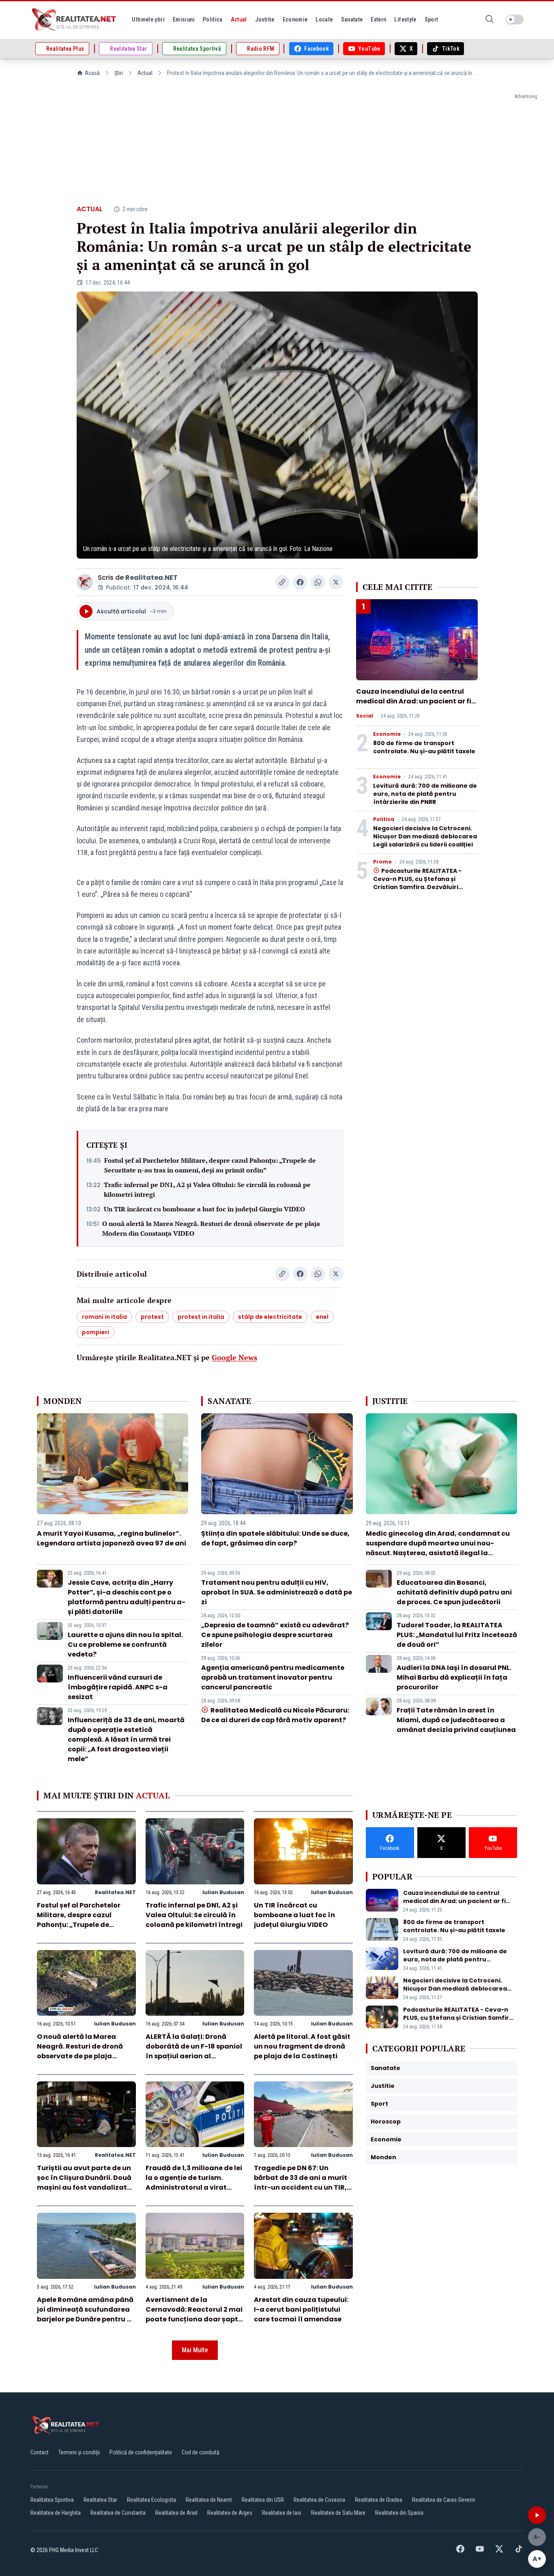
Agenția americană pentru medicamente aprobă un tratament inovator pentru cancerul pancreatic (273, 1677)
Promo (382, 862)
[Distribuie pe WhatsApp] (318, 582)
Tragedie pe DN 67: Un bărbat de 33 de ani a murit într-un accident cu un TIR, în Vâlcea (301, 2183)
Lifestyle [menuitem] (405, 19)
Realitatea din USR (263, 2500)
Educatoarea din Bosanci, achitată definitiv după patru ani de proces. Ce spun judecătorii (454, 1592)
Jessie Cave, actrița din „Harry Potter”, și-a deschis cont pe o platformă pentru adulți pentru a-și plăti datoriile (127, 1597)
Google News (234, 1357)
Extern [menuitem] (378, 19)
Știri (119, 73)
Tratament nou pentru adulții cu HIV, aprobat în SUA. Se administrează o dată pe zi (277, 1592)
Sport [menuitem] (432, 19)
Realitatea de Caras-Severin (444, 2500)
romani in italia (104, 1317)
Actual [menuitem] (239, 19)
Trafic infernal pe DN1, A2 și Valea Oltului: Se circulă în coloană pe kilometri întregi (207, 1189)
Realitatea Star (100, 2500)
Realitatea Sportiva (52, 2500)
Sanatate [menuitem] (352, 19)
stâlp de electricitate (270, 1317)
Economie (387, 734)
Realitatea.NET (151, 578)
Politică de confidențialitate (141, 2452)
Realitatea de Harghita (56, 2513)
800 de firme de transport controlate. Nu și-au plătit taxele (424, 747)
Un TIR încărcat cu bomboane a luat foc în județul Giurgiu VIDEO (204, 1209)
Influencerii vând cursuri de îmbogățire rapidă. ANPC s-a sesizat (118, 1687)
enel (322, 1317)
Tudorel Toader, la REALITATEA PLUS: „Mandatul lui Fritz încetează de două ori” (457, 1635)
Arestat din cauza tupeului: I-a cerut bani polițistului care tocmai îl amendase (301, 2309)
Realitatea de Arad (176, 2513)
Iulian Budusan (223, 1892)
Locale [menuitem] (324, 19)
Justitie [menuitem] (265, 19)
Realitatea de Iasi (282, 2513)
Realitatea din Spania (399, 2513)
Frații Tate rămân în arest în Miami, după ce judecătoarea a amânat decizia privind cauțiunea (456, 1720)
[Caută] (490, 20)
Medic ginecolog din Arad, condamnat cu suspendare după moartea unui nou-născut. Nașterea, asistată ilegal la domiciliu (438, 1548)
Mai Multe (195, 2350)
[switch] (515, 19)
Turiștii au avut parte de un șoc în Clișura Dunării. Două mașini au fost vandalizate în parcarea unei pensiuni (84, 2183)
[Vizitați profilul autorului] (85, 582)
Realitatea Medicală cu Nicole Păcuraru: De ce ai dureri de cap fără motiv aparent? (275, 1715)
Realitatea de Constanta (118, 2513)
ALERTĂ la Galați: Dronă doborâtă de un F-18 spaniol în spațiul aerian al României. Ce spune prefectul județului (194, 2056)
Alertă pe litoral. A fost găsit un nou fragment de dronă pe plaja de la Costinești (302, 2046)
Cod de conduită (201, 2452)
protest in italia (201, 1317)
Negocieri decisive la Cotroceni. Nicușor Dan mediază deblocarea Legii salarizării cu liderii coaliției (425, 836)
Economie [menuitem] (295, 19)
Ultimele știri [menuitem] (148, 19)
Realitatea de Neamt (209, 2500)
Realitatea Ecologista (151, 2500)
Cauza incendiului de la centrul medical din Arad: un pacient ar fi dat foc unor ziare (414, 701)
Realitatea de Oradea (379, 2500)
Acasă (92, 73)
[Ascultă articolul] (537, 2515)
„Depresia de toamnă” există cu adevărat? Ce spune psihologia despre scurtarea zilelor (275, 1635)
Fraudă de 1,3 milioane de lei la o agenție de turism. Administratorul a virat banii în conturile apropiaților (194, 2187)
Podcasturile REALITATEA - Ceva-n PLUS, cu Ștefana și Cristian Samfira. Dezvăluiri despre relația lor (417, 883)
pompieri (96, 1332)
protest (152, 1317)
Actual (145, 73)
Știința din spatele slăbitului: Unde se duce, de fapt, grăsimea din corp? (275, 1538)
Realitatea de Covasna (319, 2500)
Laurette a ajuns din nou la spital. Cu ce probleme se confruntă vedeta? (125, 1645)
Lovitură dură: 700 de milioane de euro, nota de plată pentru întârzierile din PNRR (425, 794)
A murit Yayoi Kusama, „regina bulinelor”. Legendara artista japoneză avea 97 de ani (112, 1538)
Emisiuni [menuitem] (184, 19)
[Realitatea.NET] (75, 19)
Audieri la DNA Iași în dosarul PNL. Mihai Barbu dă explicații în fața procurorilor (454, 1677)
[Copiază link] (282, 582)
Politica (384, 819)
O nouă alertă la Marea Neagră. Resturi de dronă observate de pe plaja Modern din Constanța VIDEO (211, 1228)
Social (365, 716)
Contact (40, 2452)
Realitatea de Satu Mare (338, 2513)
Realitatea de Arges (230, 2513)
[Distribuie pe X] (336, 582)
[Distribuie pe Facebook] (300, 582)
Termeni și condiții (79, 2452)
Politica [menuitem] (213, 19)
